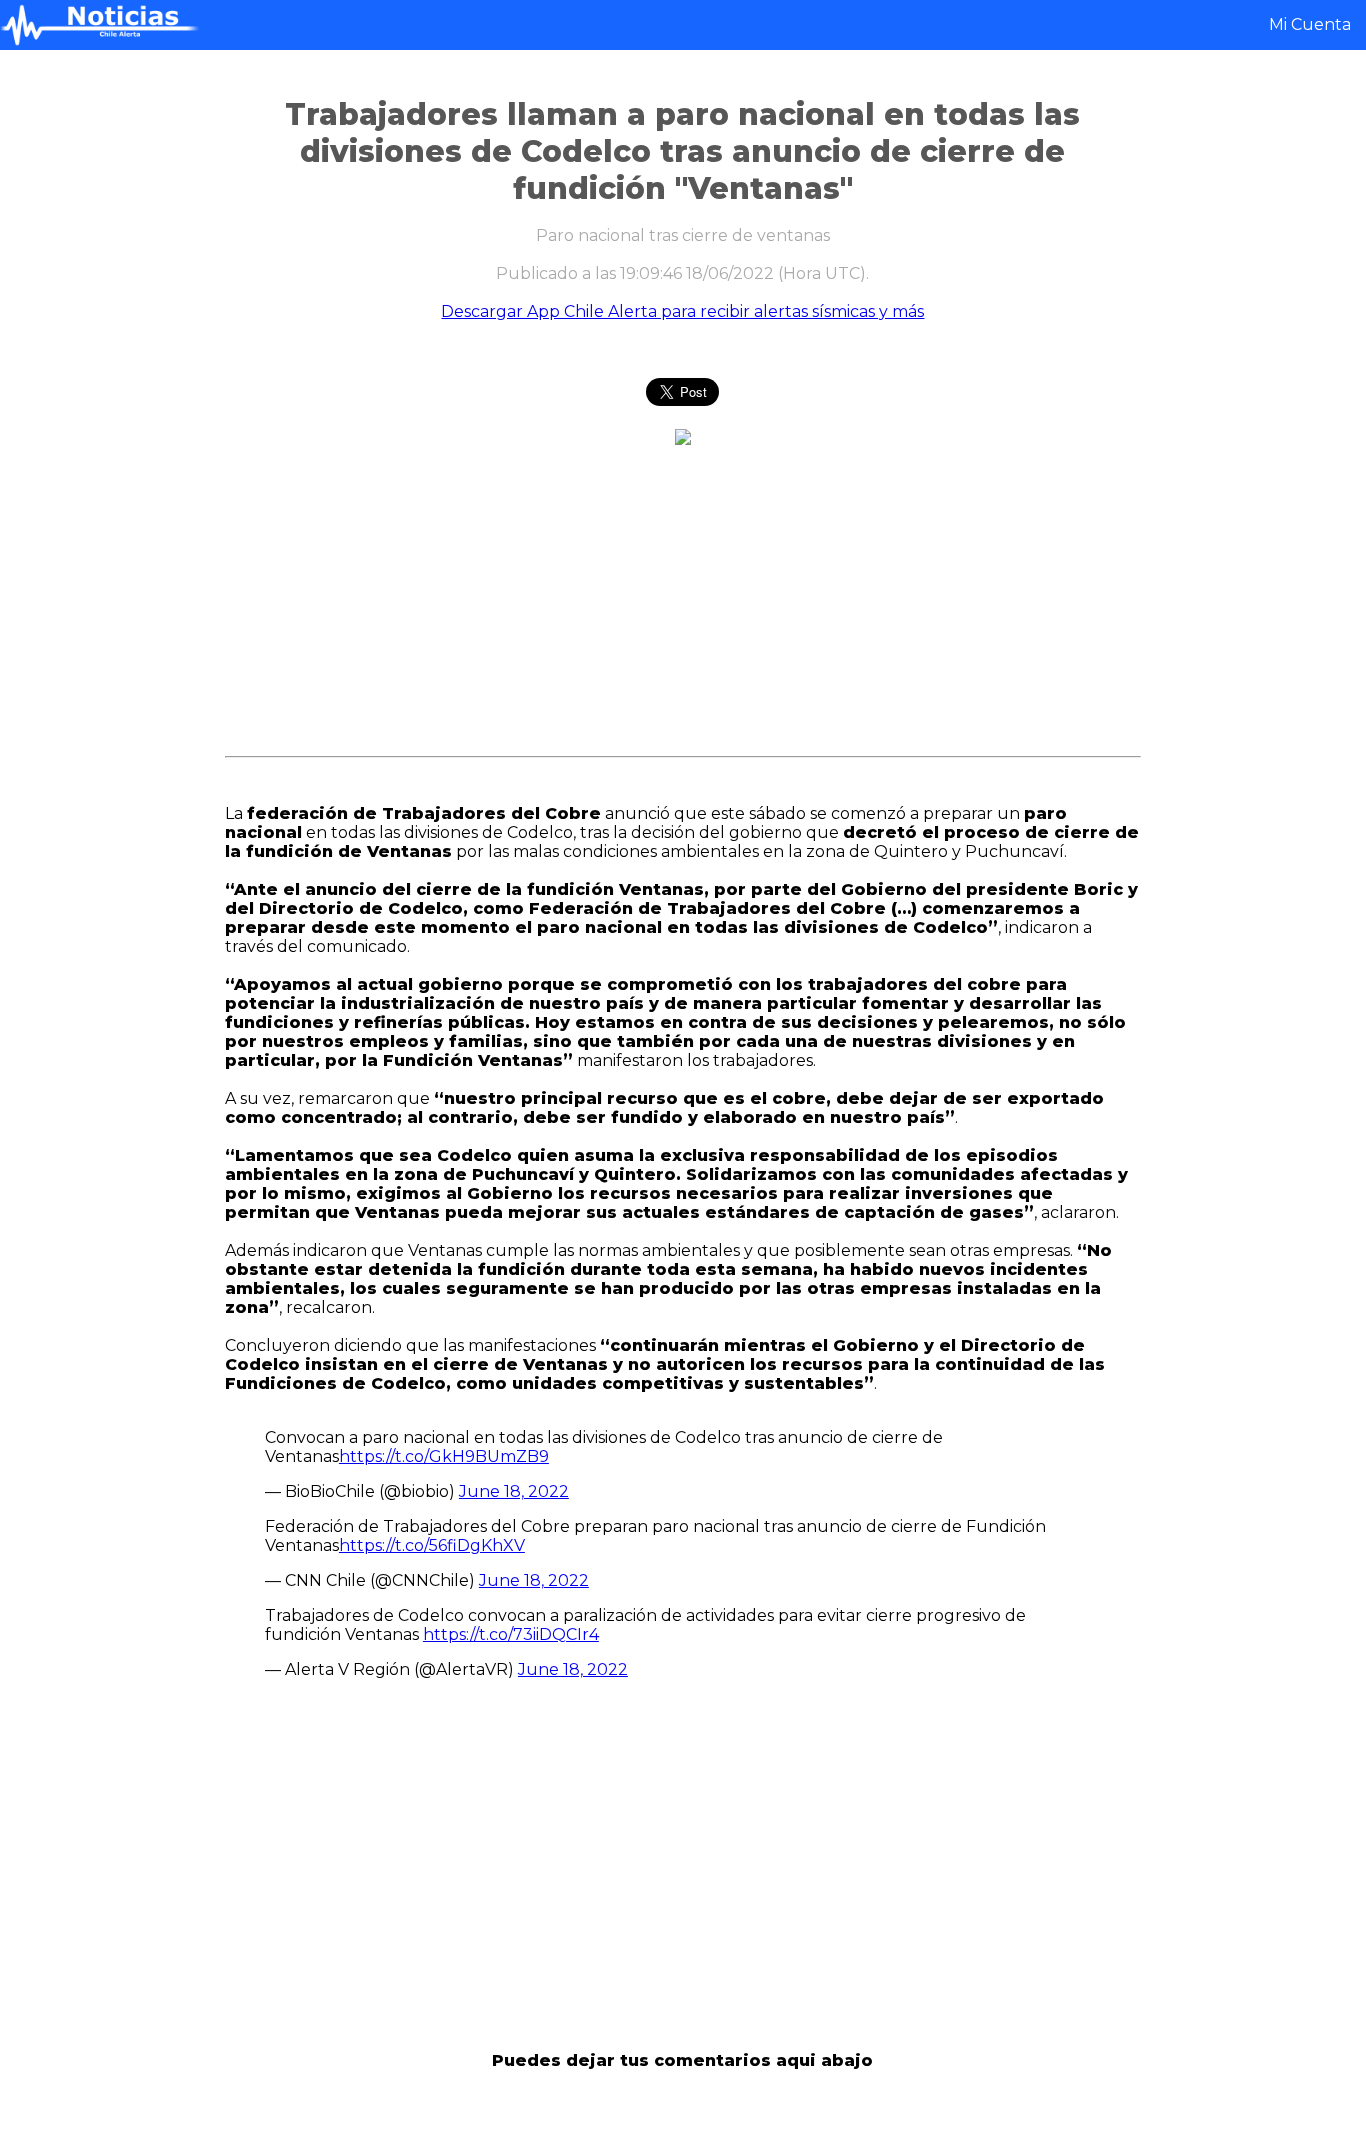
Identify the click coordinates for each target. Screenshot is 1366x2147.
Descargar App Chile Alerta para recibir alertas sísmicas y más (682, 311)
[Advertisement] (102, 396)
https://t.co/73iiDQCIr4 (511, 1634)
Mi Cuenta (1310, 24)
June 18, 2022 (514, 1491)
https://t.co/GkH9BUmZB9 (444, 1456)
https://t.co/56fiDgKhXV (432, 1545)
